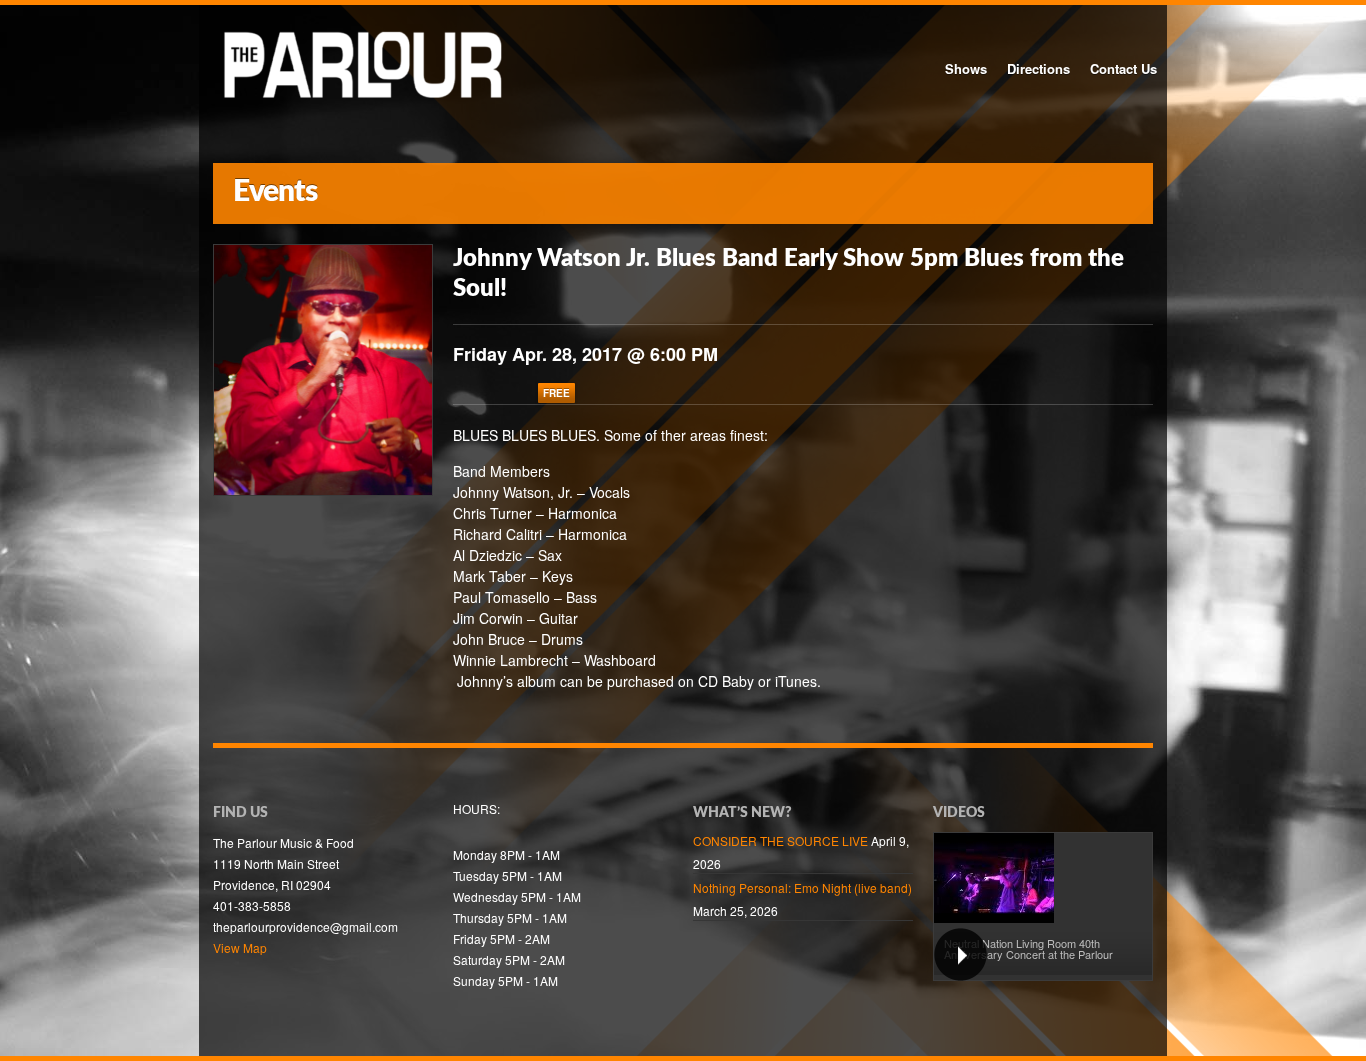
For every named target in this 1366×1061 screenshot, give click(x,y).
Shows (966, 68)
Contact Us (1123, 68)
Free (556, 393)
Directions (1038, 68)
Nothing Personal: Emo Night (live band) (802, 887)
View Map (240, 947)
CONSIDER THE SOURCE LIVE (780, 840)
